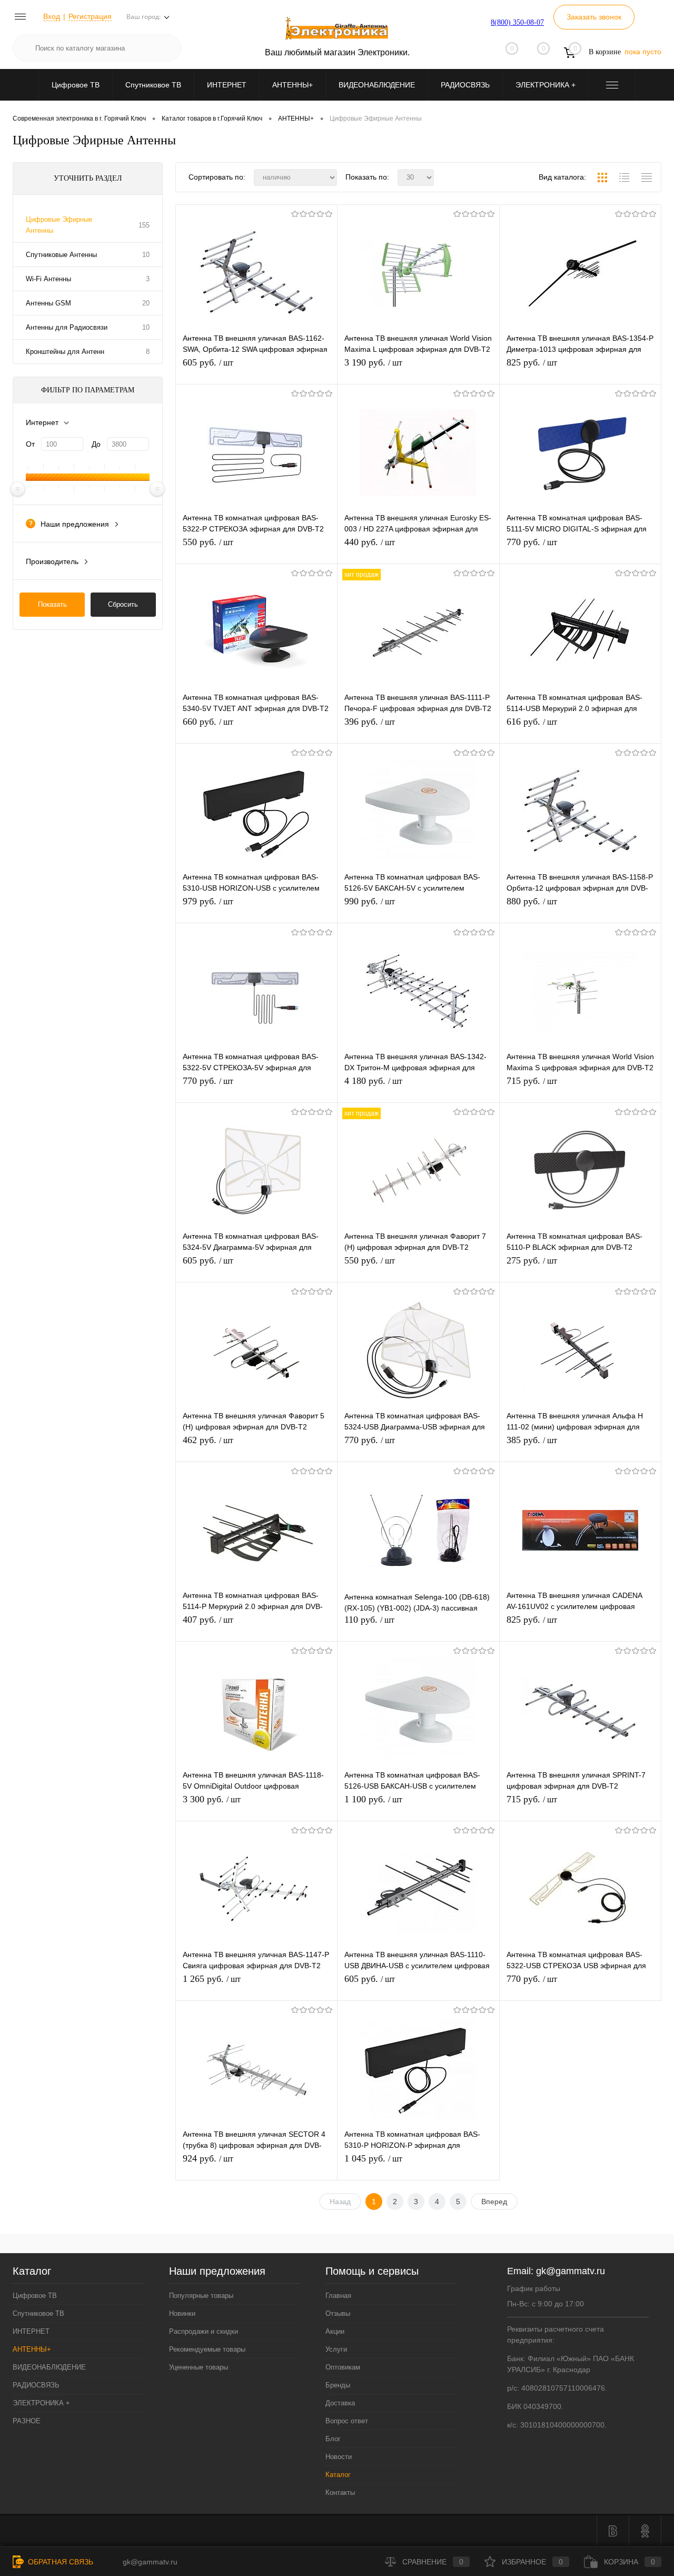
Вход (52, 16)
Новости (339, 2457)
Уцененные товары (199, 2367)
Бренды (338, 2385)
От (30, 444)
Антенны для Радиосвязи (67, 327)
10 (146, 255)
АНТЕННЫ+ (293, 85)
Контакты (340, 2493)
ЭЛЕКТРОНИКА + (546, 85)
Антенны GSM (48, 303)
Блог (333, 2439)
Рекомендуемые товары (207, 2349)
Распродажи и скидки (204, 2331)
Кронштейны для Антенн (65, 352)
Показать (52, 604)
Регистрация (90, 16)
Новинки (182, 2313)
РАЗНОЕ (27, 2421)
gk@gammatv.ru (571, 2271)
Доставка (340, 2403)
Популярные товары (201, 2296)
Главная (338, 2296)
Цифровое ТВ (76, 85)
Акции (335, 2331)
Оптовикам (343, 2367)
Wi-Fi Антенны (48, 279)
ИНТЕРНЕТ (227, 85)
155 (144, 225)
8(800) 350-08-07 (517, 22)
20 (146, 303)
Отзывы (338, 2313)
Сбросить (123, 604)
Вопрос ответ (347, 2421)
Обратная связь (60, 2562)
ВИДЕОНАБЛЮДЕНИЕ (377, 85)
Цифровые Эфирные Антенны (59, 225)
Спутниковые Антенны (61, 255)
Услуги (336, 2349)
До (96, 444)
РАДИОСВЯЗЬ (465, 85)
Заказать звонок (594, 17)
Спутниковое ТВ (153, 85)
